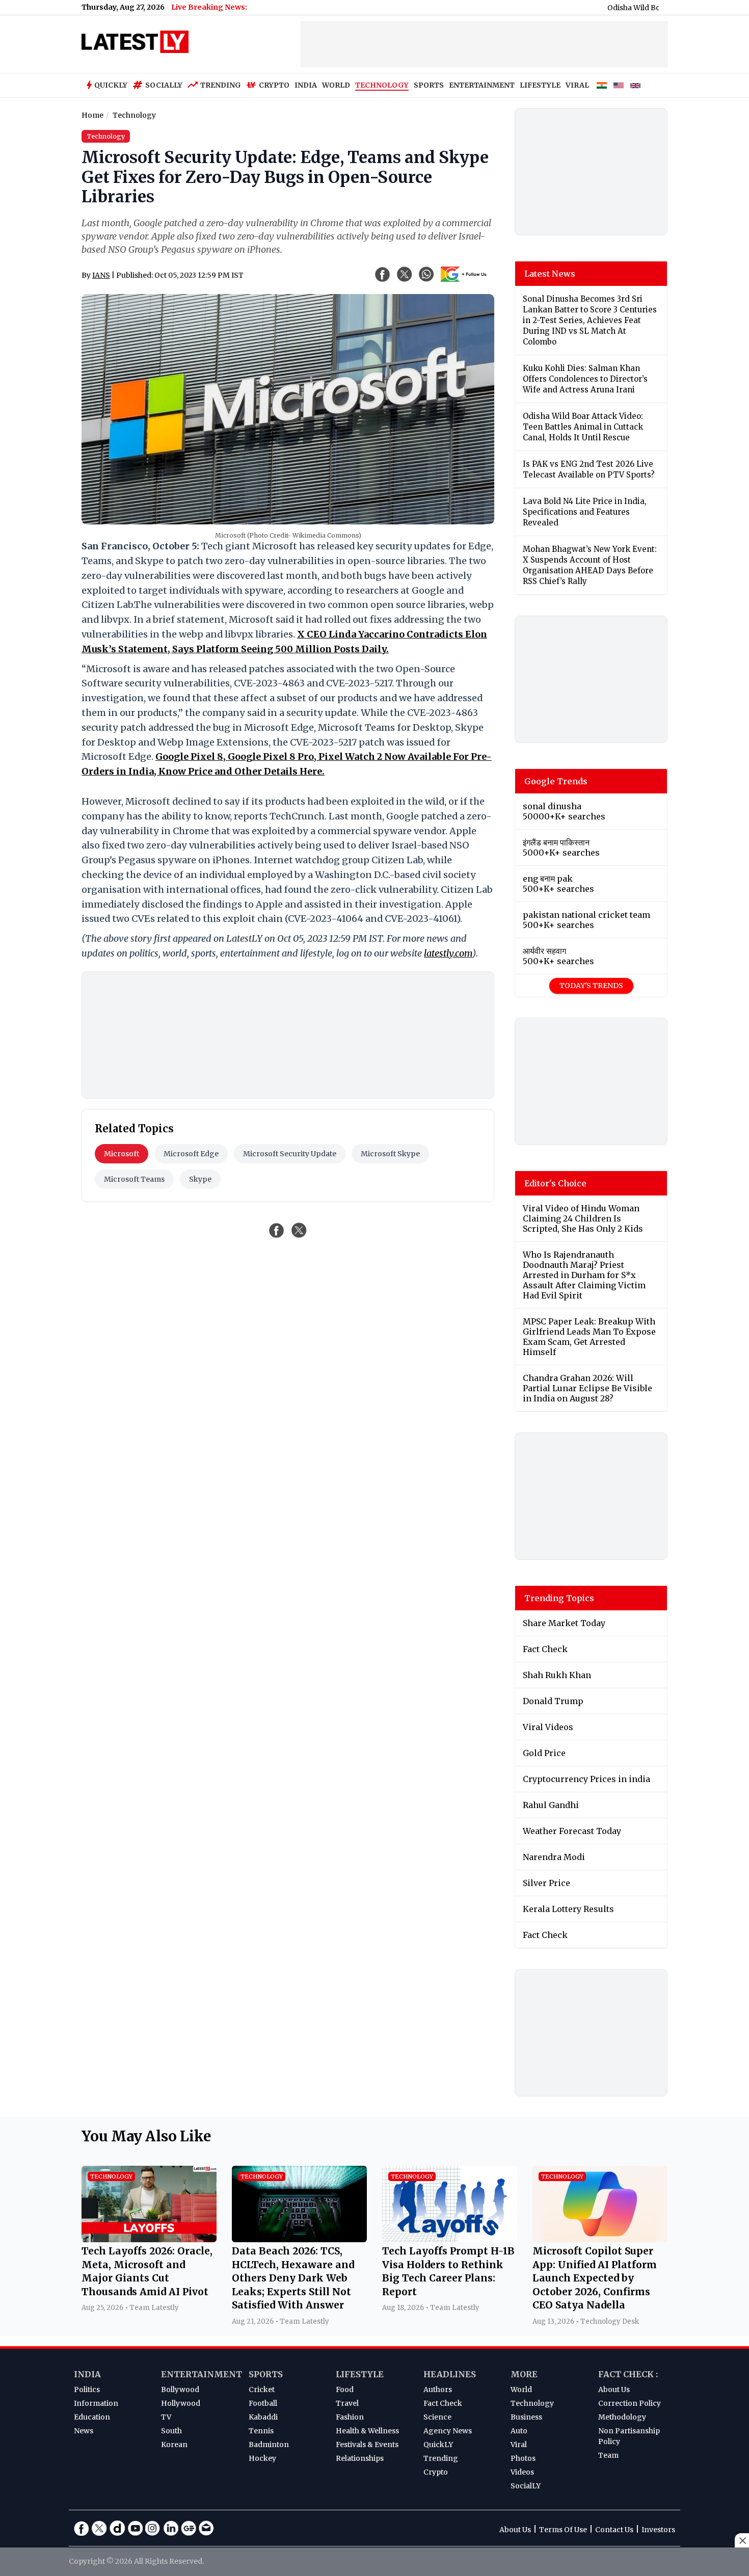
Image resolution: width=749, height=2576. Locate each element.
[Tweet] (299, 1230)
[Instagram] (153, 2528)
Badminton (269, 2445)
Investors (658, 2530)
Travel (347, 2403)
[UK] (635, 86)
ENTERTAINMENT (482, 85)
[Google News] (189, 2528)
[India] (602, 86)
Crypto (274, 85)
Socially (164, 85)
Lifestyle (360, 2374)
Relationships (360, 2458)
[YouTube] (135, 2528)
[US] (619, 86)
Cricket (262, 2389)
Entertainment (202, 2374)
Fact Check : (628, 2374)
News (84, 2431)
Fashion (350, 2417)
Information (96, 2403)
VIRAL (577, 85)
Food (345, 2389)
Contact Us (614, 2530)
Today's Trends (591, 986)
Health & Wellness (367, 2431)
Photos (523, 2458)
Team (608, 2455)
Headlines (450, 2374)
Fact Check (443, 2403)
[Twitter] (99, 2528)
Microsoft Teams (134, 1179)
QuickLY (438, 2445)
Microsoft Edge (191, 1154)
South (171, 2431)
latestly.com (448, 953)
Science (437, 2417)
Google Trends (556, 781)
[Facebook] (82, 2528)
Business (526, 2417)
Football (263, 2403)
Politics (87, 2389)
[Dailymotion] (117, 2528)
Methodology (622, 2417)
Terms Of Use (563, 2530)
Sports (266, 2374)
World (521, 2389)
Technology (532, 2403)
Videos (522, 2472)
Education (92, 2417)
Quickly (111, 85)
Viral (519, 2445)
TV (166, 2417)
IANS (101, 275)
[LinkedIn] (171, 2528)
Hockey (262, 2458)
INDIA (306, 85)
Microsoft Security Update (290, 1154)
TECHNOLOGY (382, 85)
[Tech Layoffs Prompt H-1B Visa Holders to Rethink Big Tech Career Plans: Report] (450, 2239)
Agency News (448, 2431)
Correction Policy (630, 2403)
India (87, 2374)
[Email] (206, 2528)
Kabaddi (263, 2417)
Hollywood (181, 2403)
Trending (221, 85)
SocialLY (526, 2486)
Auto (519, 2431)
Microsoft (122, 1154)
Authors (438, 2389)
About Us (614, 2389)
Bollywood (180, 2389)
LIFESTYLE (540, 85)
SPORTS (429, 85)
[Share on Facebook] (277, 1230)
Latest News (550, 274)
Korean (174, 2445)
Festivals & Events (367, 2445)
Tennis (261, 2431)
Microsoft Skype (390, 1154)
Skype (200, 1179)
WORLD (336, 85)
